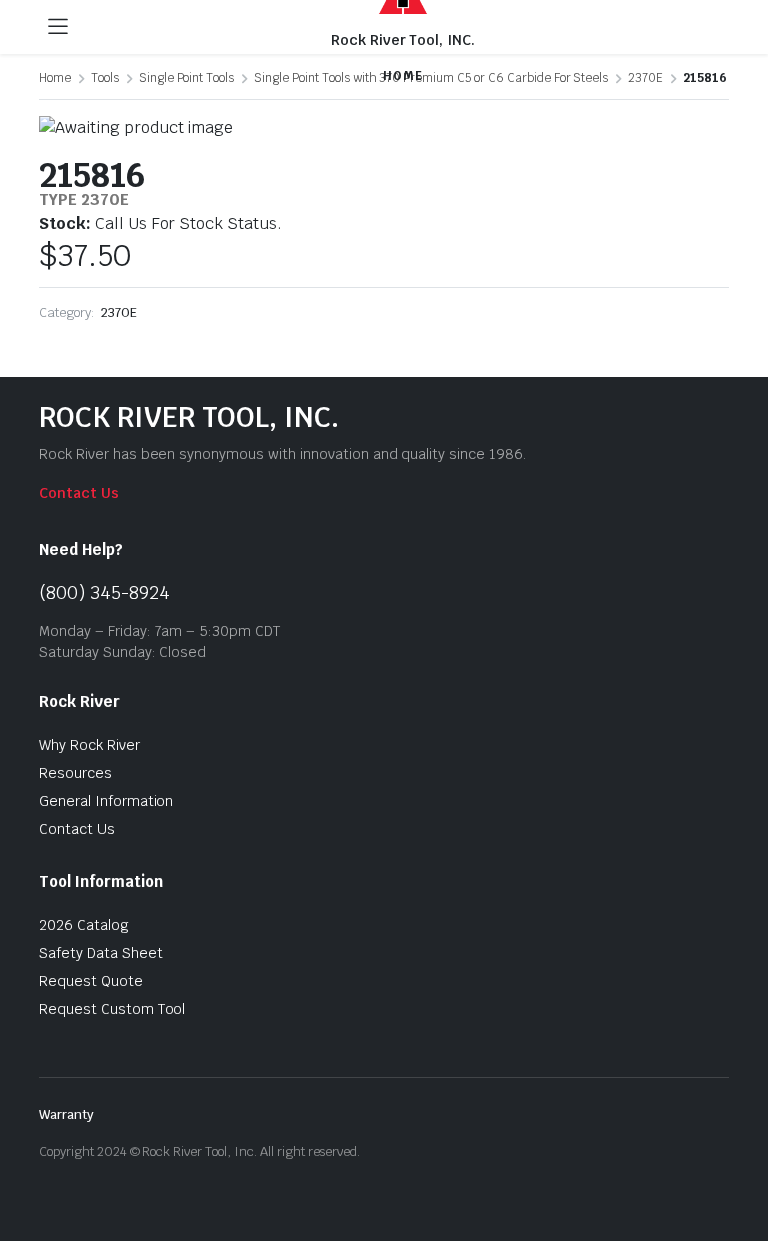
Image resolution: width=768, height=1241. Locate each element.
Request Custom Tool (112, 1009)
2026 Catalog (84, 925)
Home (55, 78)
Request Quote (91, 981)
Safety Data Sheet (101, 953)
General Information (106, 801)
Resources (75, 773)
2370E (119, 312)
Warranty (66, 1114)
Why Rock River (89, 745)
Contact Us (79, 493)
